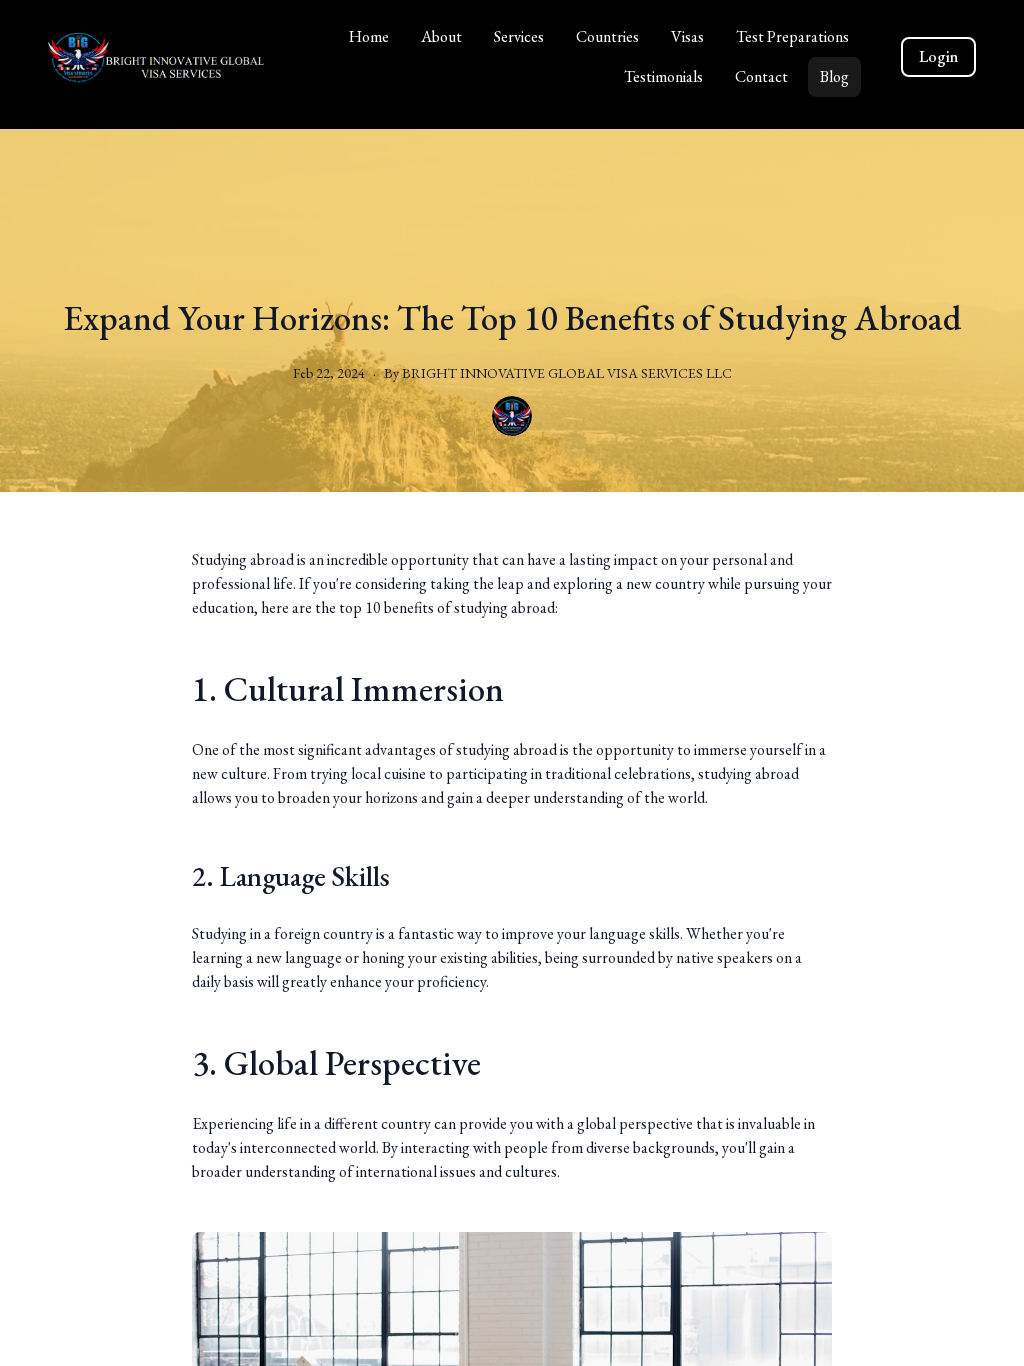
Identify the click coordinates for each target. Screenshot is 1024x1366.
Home (369, 36)
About (441, 36)
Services (519, 36)
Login (938, 56)
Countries (607, 36)
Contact (761, 76)
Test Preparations (792, 36)
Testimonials (663, 76)
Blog (834, 76)
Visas (687, 36)
